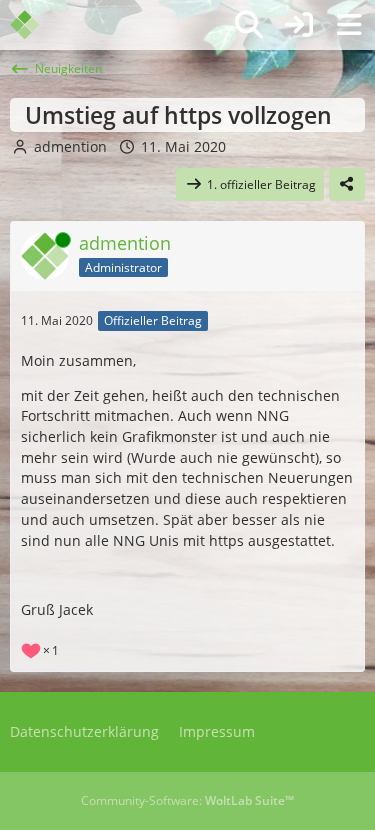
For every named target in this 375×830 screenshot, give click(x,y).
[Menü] (349, 25)
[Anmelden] (299, 25)
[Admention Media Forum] (37, 25)
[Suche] (249, 25)
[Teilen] (347, 185)
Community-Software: (187, 800)
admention (70, 146)
